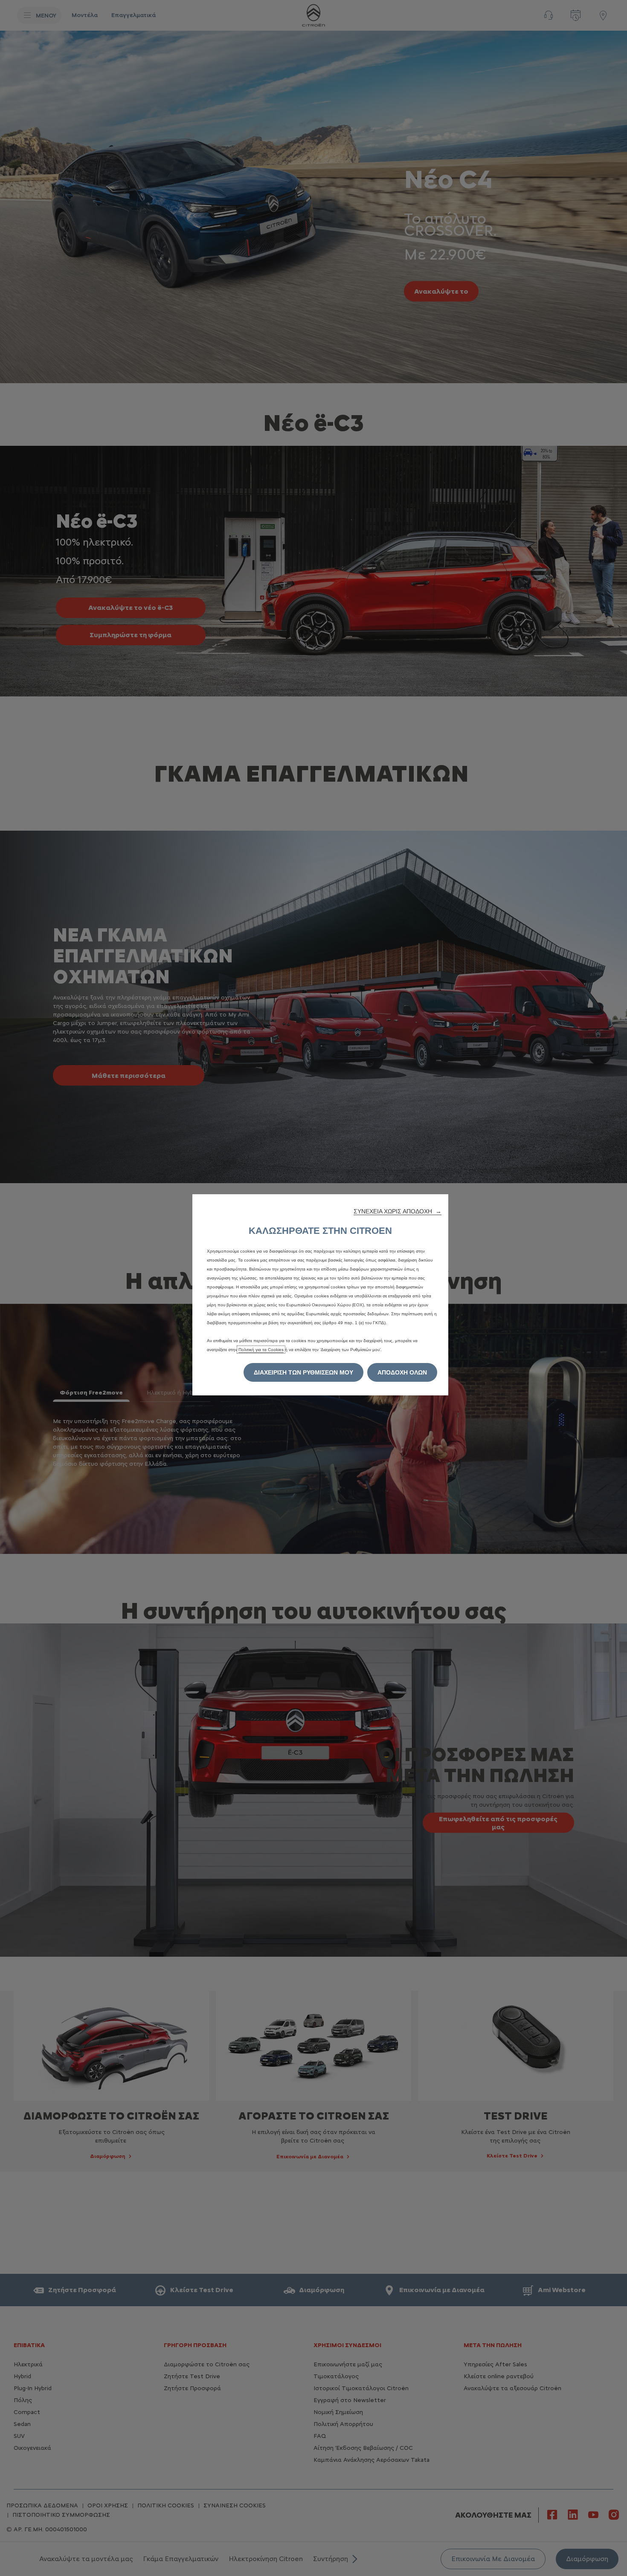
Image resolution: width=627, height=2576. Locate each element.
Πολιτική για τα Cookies (261, 1350)
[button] (398, 1211)
